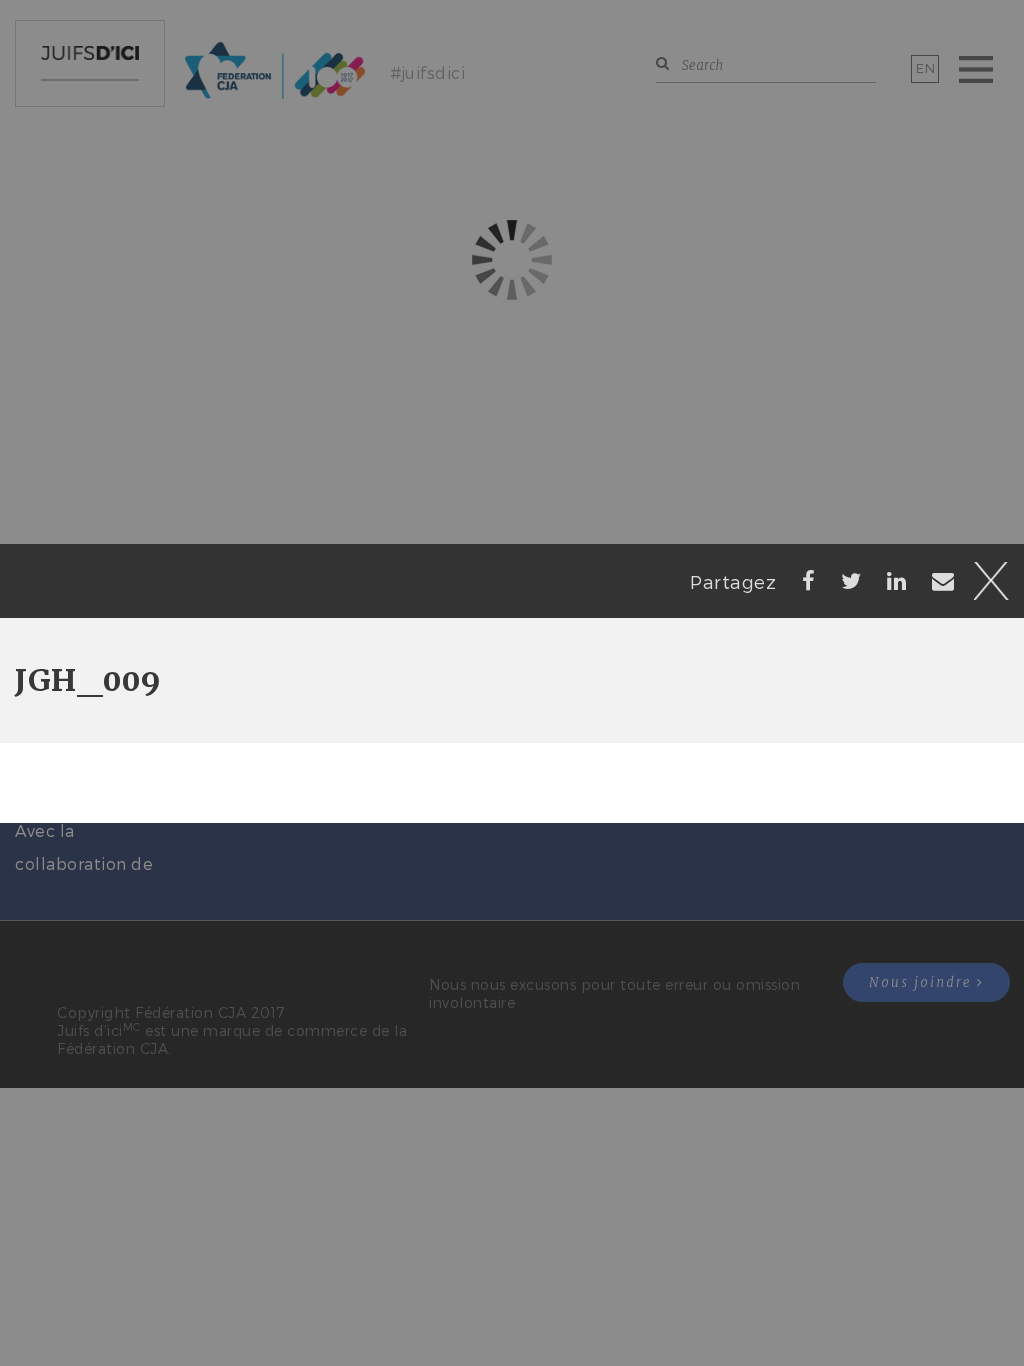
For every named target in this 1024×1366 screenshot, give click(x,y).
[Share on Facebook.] (809, 580)
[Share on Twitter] (851, 580)
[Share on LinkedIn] (897, 580)
